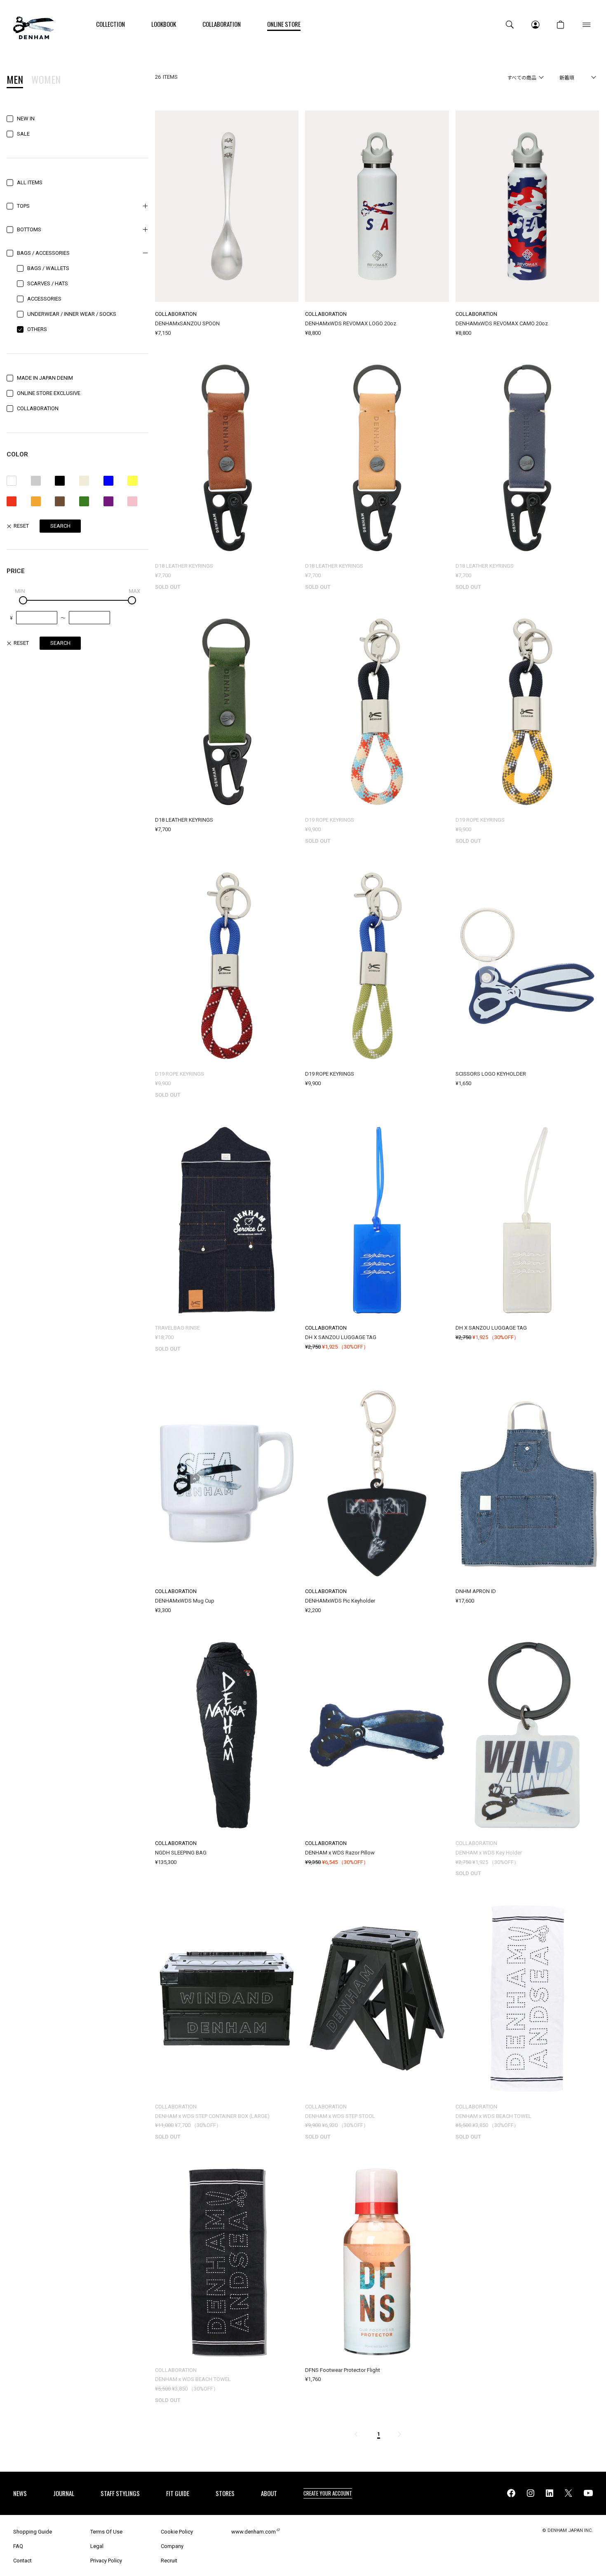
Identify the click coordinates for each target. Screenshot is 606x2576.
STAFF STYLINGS (120, 2493)
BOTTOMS (29, 229)
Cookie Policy (177, 2532)
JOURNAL (64, 2493)
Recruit (169, 2561)
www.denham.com (254, 2532)
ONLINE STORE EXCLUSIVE (49, 393)
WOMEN (46, 80)
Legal (97, 2546)
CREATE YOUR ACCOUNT (328, 2493)
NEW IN (26, 119)
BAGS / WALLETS (48, 268)
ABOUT (269, 2493)
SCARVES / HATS (48, 283)
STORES (225, 2493)
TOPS (23, 206)
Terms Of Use (106, 2532)
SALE (23, 134)
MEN (15, 80)
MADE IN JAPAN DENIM (45, 378)
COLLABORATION (38, 408)
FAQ (18, 2546)
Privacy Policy (106, 2561)
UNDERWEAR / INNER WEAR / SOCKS (72, 314)
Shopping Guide (33, 2532)
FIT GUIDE (178, 2493)
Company (172, 2546)
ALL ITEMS (30, 182)
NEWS (20, 2493)
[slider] (23, 600)
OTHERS (37, 329)
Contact (22, 2561)
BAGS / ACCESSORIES (43, 253)
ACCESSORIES (44, 299)
